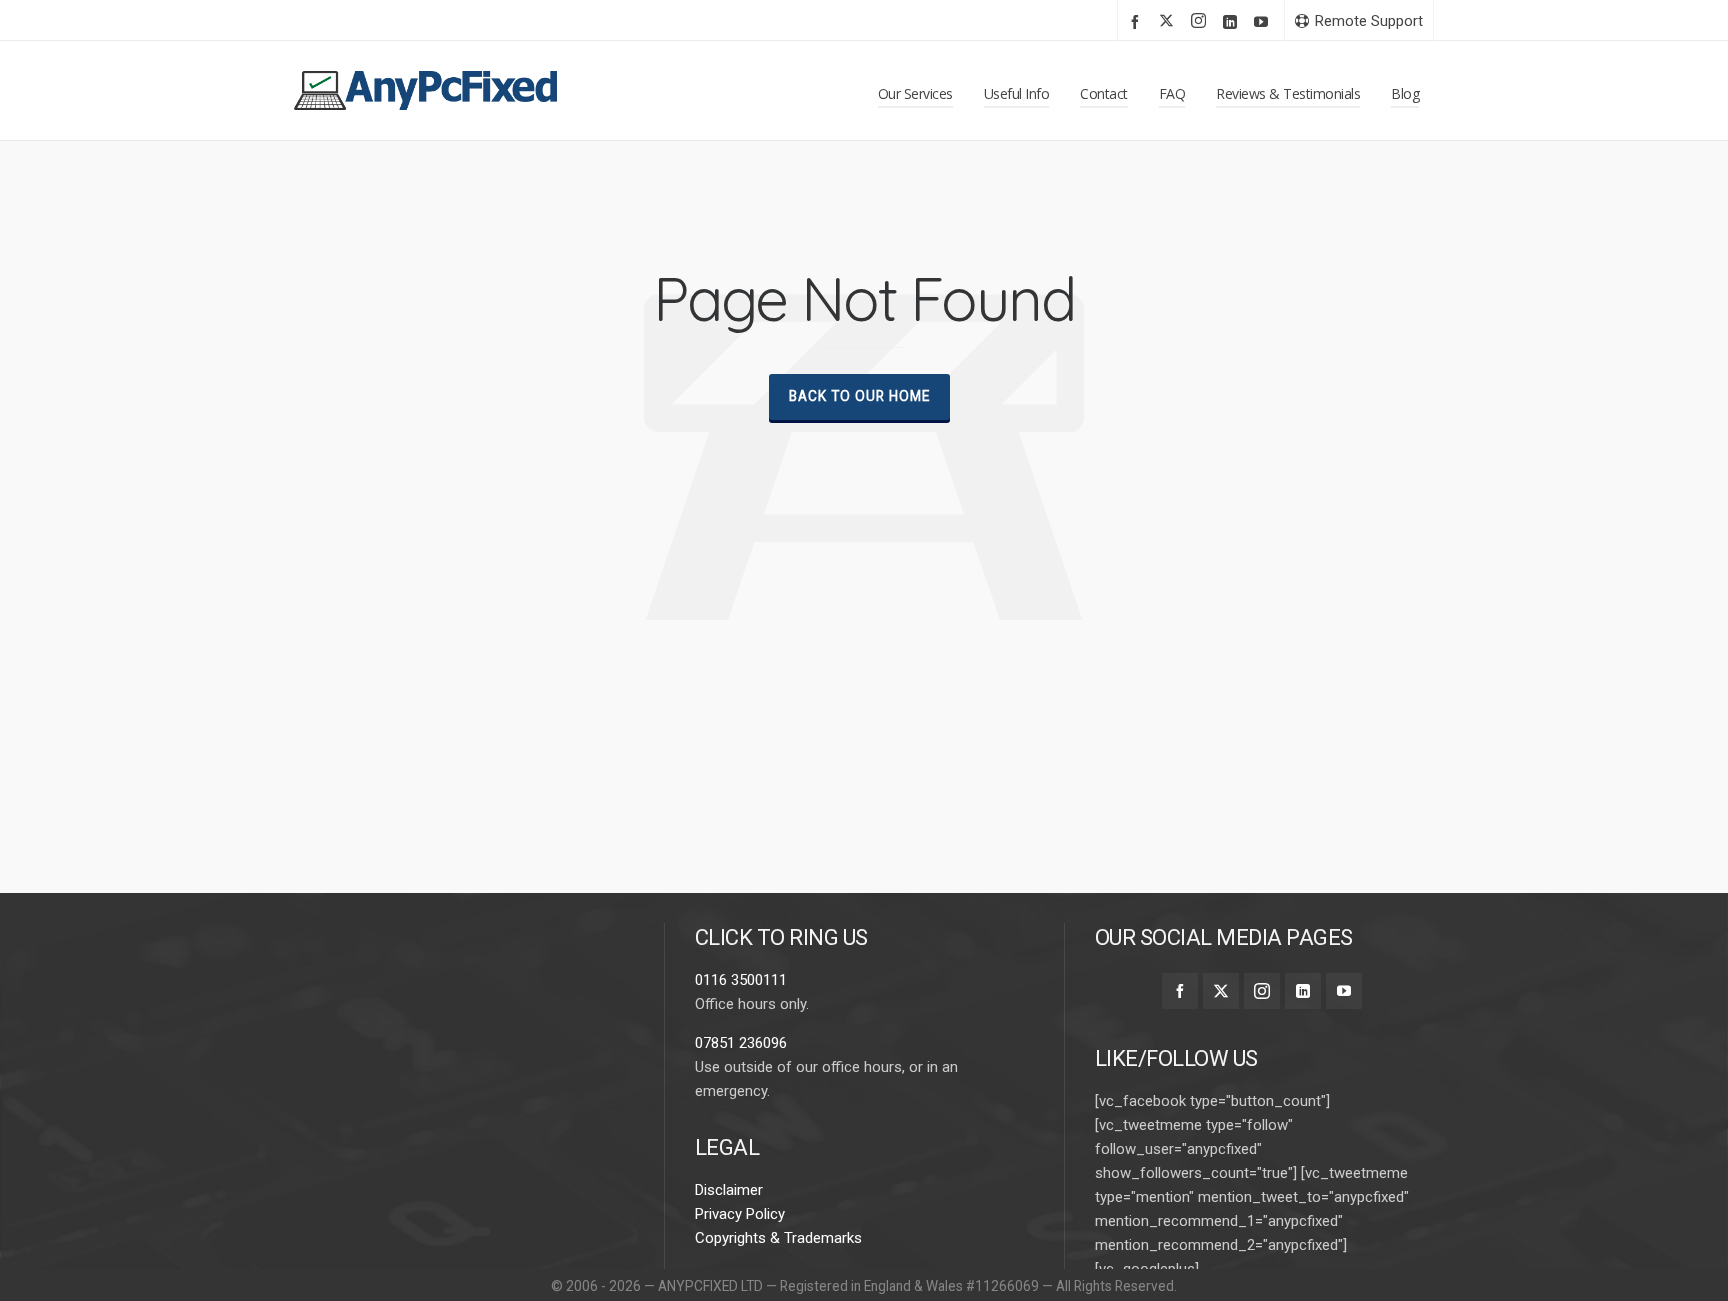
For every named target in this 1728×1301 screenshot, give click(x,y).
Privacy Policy (740, 1214)
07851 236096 (741, 1043)
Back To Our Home (859, 396)
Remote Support (1369, 21)
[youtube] (1264, 21)
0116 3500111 (741, 980)
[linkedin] (1233, 21)
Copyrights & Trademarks (778, 1238)
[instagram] (1201, 22)
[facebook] (1138, 21)
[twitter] (1169, 22)
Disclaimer (729, 1190)
